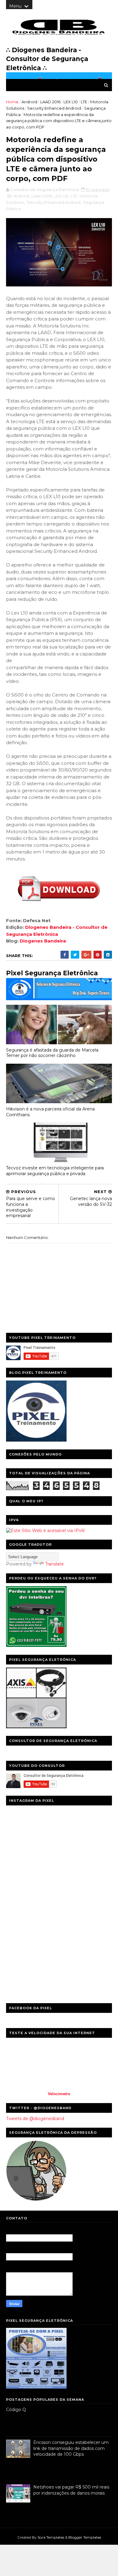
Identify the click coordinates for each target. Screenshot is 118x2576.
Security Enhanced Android (54, 108)
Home (12, 102)
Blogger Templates (85, 2537)
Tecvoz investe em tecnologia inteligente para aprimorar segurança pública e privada (55, 1171)
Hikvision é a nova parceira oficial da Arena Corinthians (50, 1112)
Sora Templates (51, 2537)
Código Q (16, 2410)
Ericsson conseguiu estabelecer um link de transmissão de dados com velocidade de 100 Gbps (71, 2448)
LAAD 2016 (50, 102)
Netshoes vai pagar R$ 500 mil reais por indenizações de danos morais (71, 2490)
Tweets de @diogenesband (35, 2119)
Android (29, 102)
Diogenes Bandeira (43, 941)
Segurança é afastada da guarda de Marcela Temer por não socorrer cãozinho (52, 1053)
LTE (84, 102)
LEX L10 (71, 102)
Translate (54, 1564)
